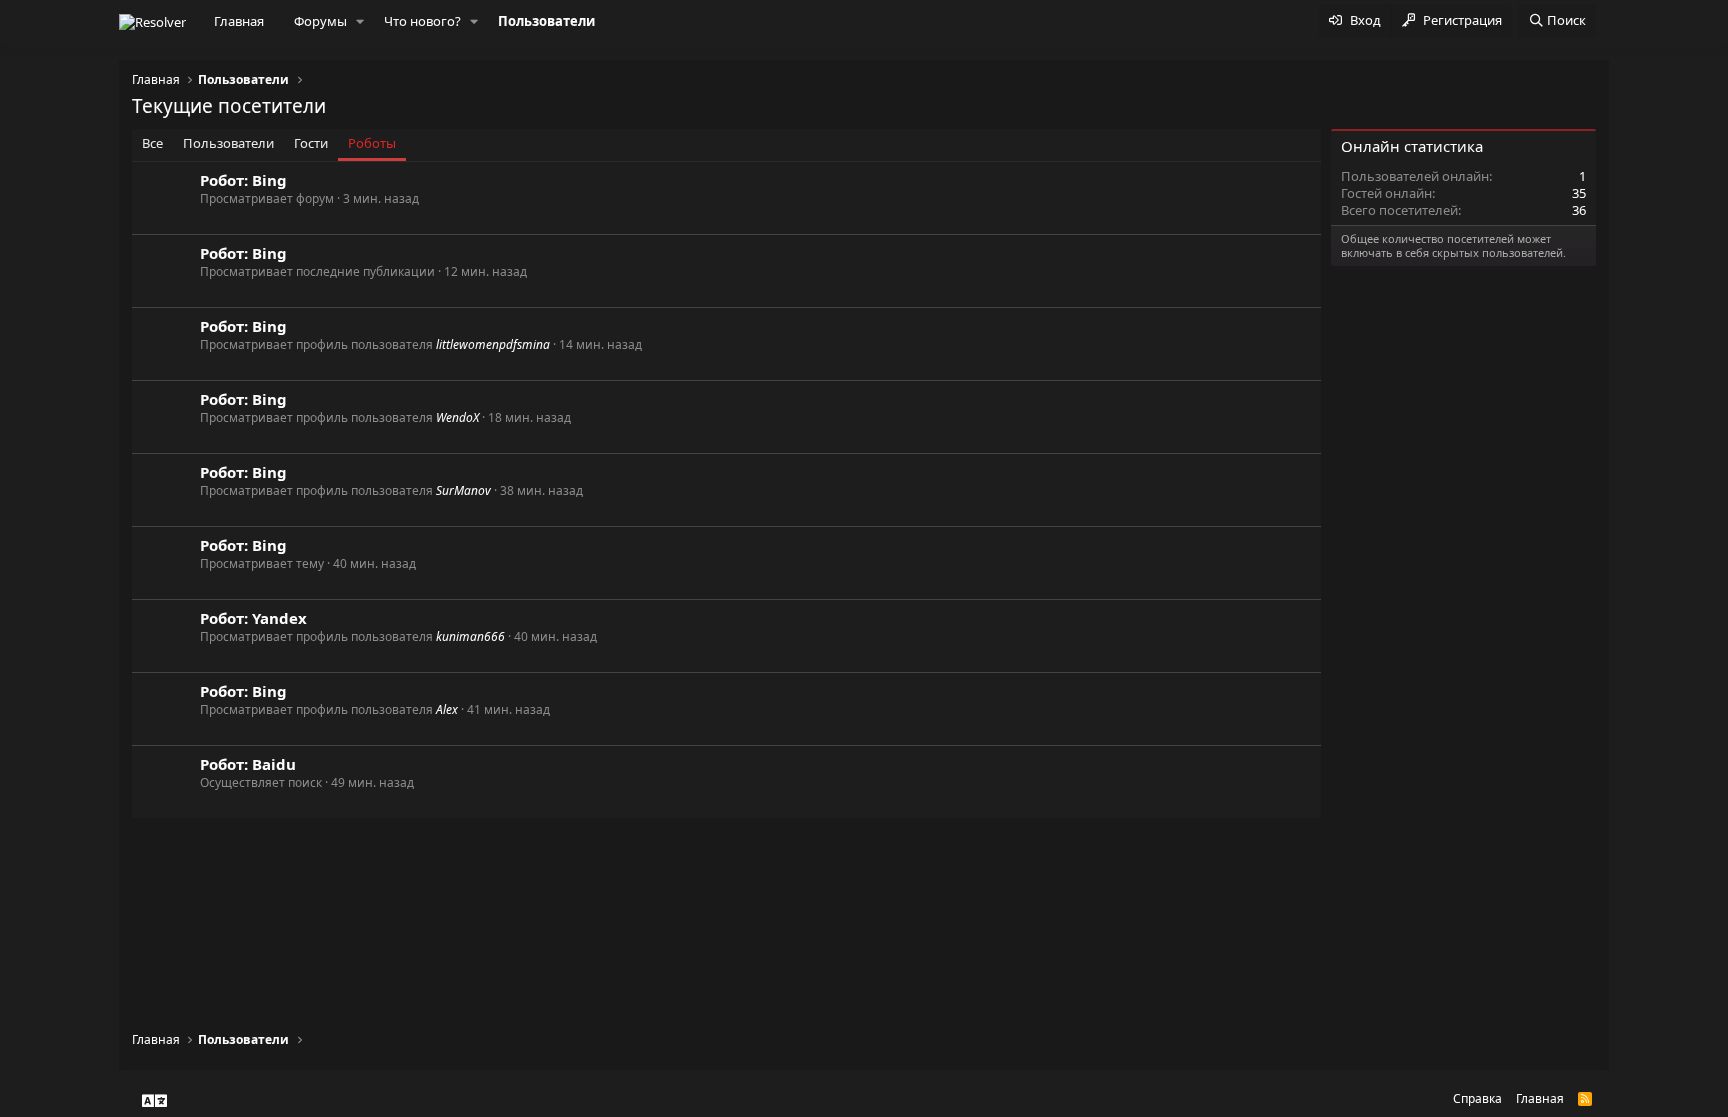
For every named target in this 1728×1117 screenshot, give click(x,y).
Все (152, 143)
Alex (447, 709)
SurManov (463, 490)
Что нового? (422, 21)
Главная (239, 21)
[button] (360, 21)
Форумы (320, 21)
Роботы (372, 143)
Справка (1477, 1098)
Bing (269, 180)
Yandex (279, 618)
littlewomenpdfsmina (493, 344)
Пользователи (546, 21)
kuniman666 (470, 636)
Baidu (274, 764)
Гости (311, 143)
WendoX (457, 417)
